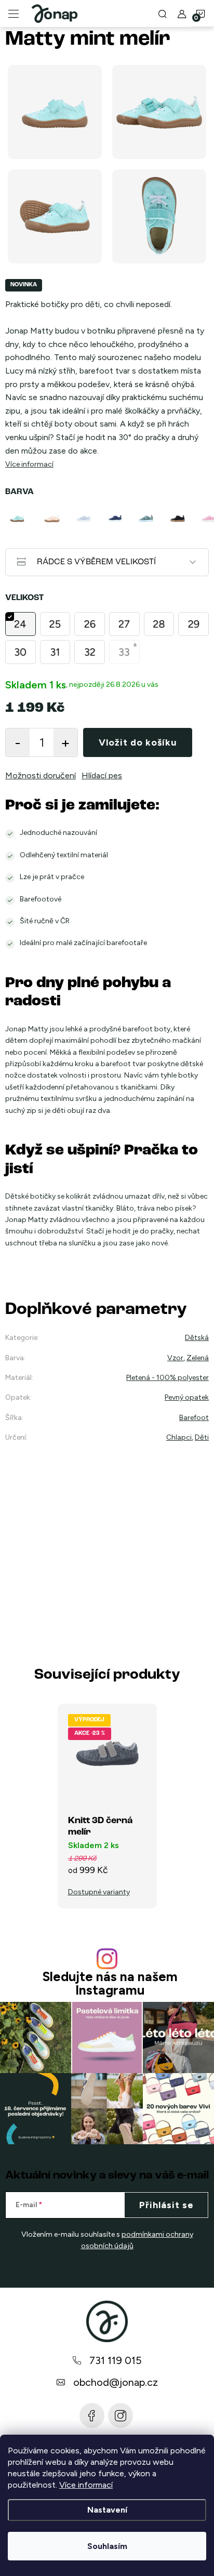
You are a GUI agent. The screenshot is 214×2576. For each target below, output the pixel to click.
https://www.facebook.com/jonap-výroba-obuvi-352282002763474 (92, 2415)
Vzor (175, 1358)
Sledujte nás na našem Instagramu (110, 1983)
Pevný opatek (187, 1397)
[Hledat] (163, 14)
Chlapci (179, 1437)
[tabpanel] (21, 519)
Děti (202, 1437)
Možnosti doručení (41, 775)
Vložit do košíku (138, 742)
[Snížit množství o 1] (18, 742)
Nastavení (107, 2510)
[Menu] (14, 14)
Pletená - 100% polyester (168, 1378)
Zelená (198, 1358)
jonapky (121, 2415)
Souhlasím (107, 2546)
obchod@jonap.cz (116, 2382)
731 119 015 (116, 2360)
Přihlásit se (166, 2205)
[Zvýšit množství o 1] (65, 742)
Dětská (197, 1338)
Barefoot (194, 1418)
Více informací (86, 2485)
